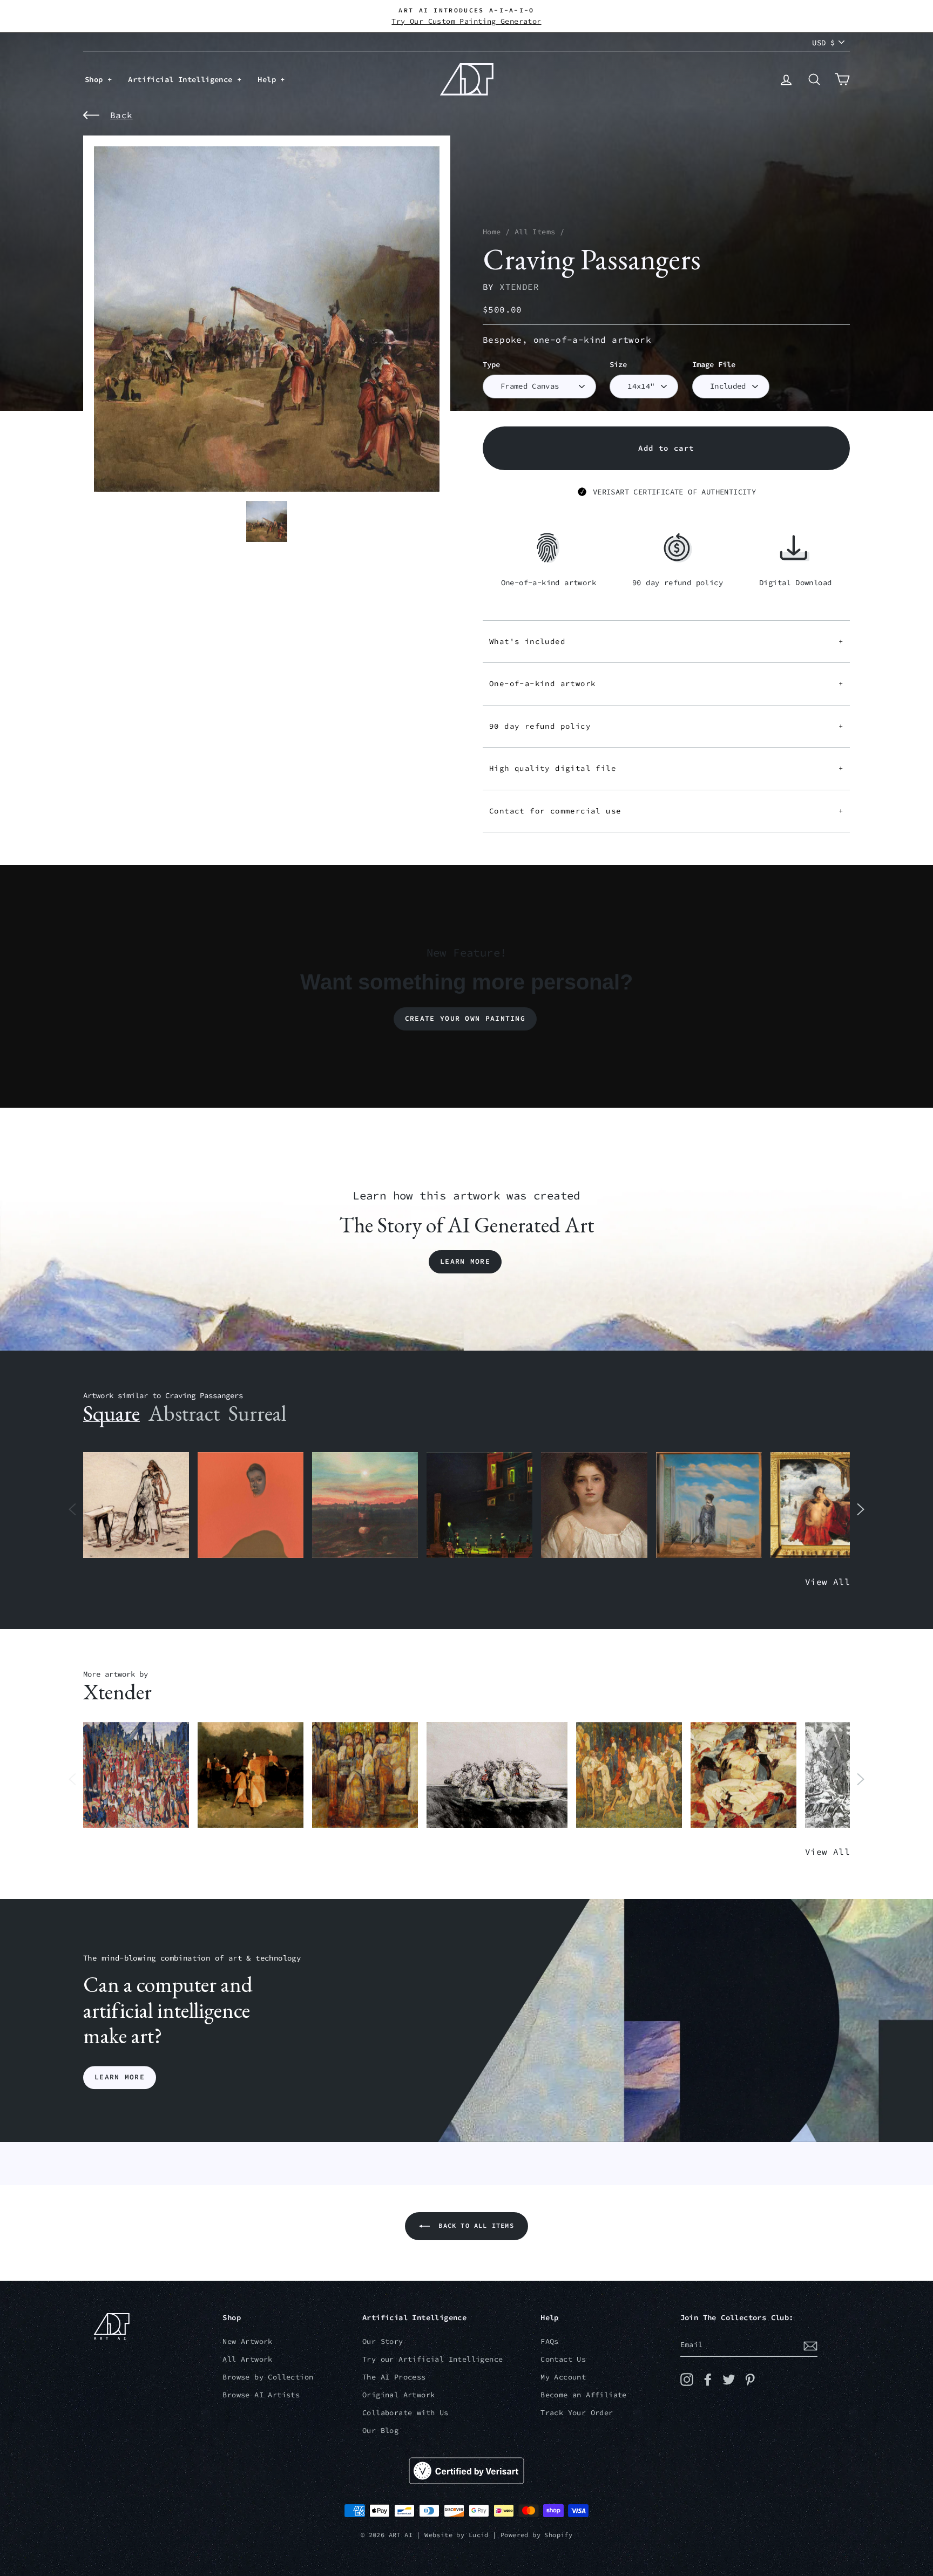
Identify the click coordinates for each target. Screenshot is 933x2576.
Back (121, 115)
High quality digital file (666, 768)
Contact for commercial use (666, 811)
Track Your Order (577, 2413)
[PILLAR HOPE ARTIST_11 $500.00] (365, 1775)
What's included (666, 641)
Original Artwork (398, 2395)
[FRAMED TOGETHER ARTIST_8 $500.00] (823, 1505)
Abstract (184, 1413)
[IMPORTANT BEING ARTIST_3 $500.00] (709, 1505)
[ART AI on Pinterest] (750, 2380)
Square (111, 1413)
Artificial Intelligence (182, 79)
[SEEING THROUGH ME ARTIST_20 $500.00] (594, 1505)
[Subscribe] (810, 2345)
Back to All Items (474, 2225)
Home (492, 232)
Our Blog (380, 2431)
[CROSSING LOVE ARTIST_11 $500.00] (497, 1775)
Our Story (383, 2341)
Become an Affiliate (584, 2395)
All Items (535, 232)
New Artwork (247, 2341)
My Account (563, 2377)
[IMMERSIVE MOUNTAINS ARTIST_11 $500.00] (743, 1775)
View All (827, 1582)
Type (491, 365)
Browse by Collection (268, 2377)
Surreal (257, 1413)
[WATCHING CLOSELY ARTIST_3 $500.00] (251, 1505)
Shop (96, 79)
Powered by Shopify (536, 2535)
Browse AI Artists (261, 2395)
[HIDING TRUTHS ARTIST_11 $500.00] (629, 1775)
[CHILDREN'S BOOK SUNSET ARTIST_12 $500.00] (365, 1505)
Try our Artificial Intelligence (432, 2359)
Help (269, 79)
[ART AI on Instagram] (687, 2380)
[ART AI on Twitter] (729, 2380)
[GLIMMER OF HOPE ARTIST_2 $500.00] (479, 1505)
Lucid (479, 2535)
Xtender (519, 287)
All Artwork (247, 2359)
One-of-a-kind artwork (666, 683)
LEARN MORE (120, 2077)
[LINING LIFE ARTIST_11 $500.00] (136, 1775)
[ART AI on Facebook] (708, 2380)
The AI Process (394, 2377)
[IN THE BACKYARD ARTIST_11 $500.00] (251, 1775)
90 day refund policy (666, 726)
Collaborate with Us (405, 2413)
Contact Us (563, 2359)
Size (618, 365)
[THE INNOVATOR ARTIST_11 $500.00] (136, 1505)
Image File (714, 365)
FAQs (550, 2341)
